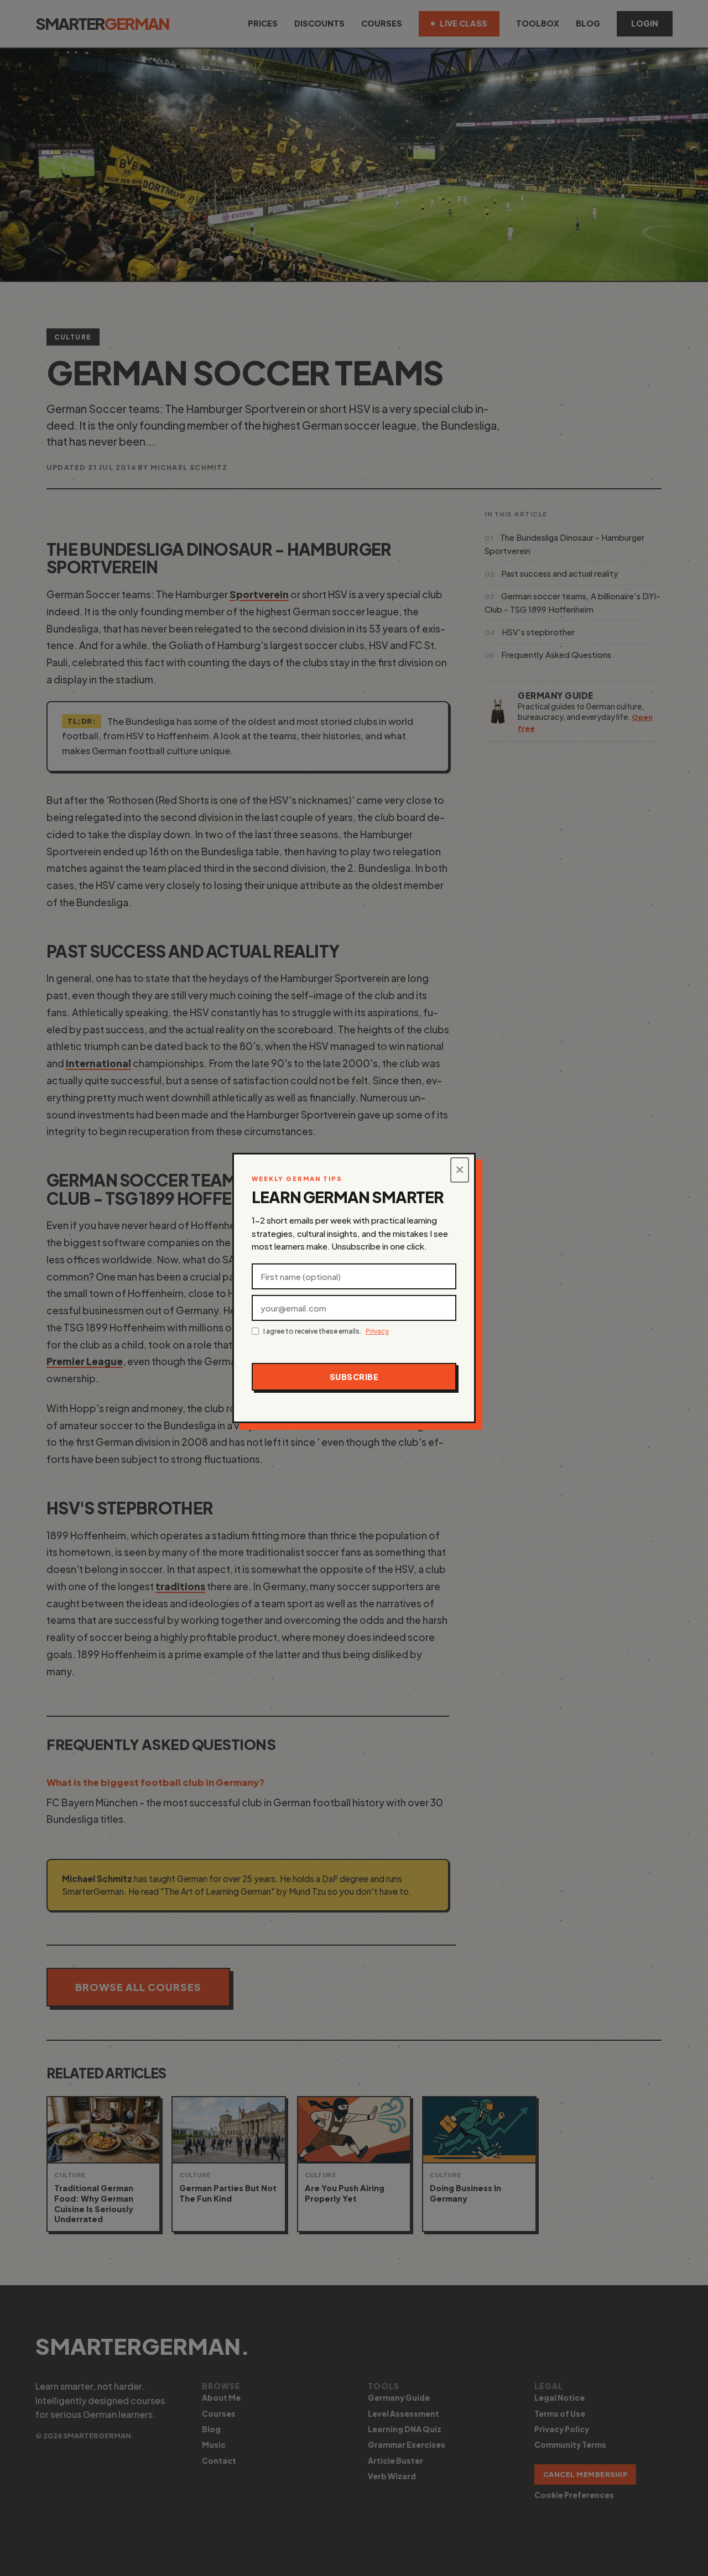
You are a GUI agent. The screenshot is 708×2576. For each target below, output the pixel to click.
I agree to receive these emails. (326, 1331)
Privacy (377, 1331)
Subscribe (354, 1377)
